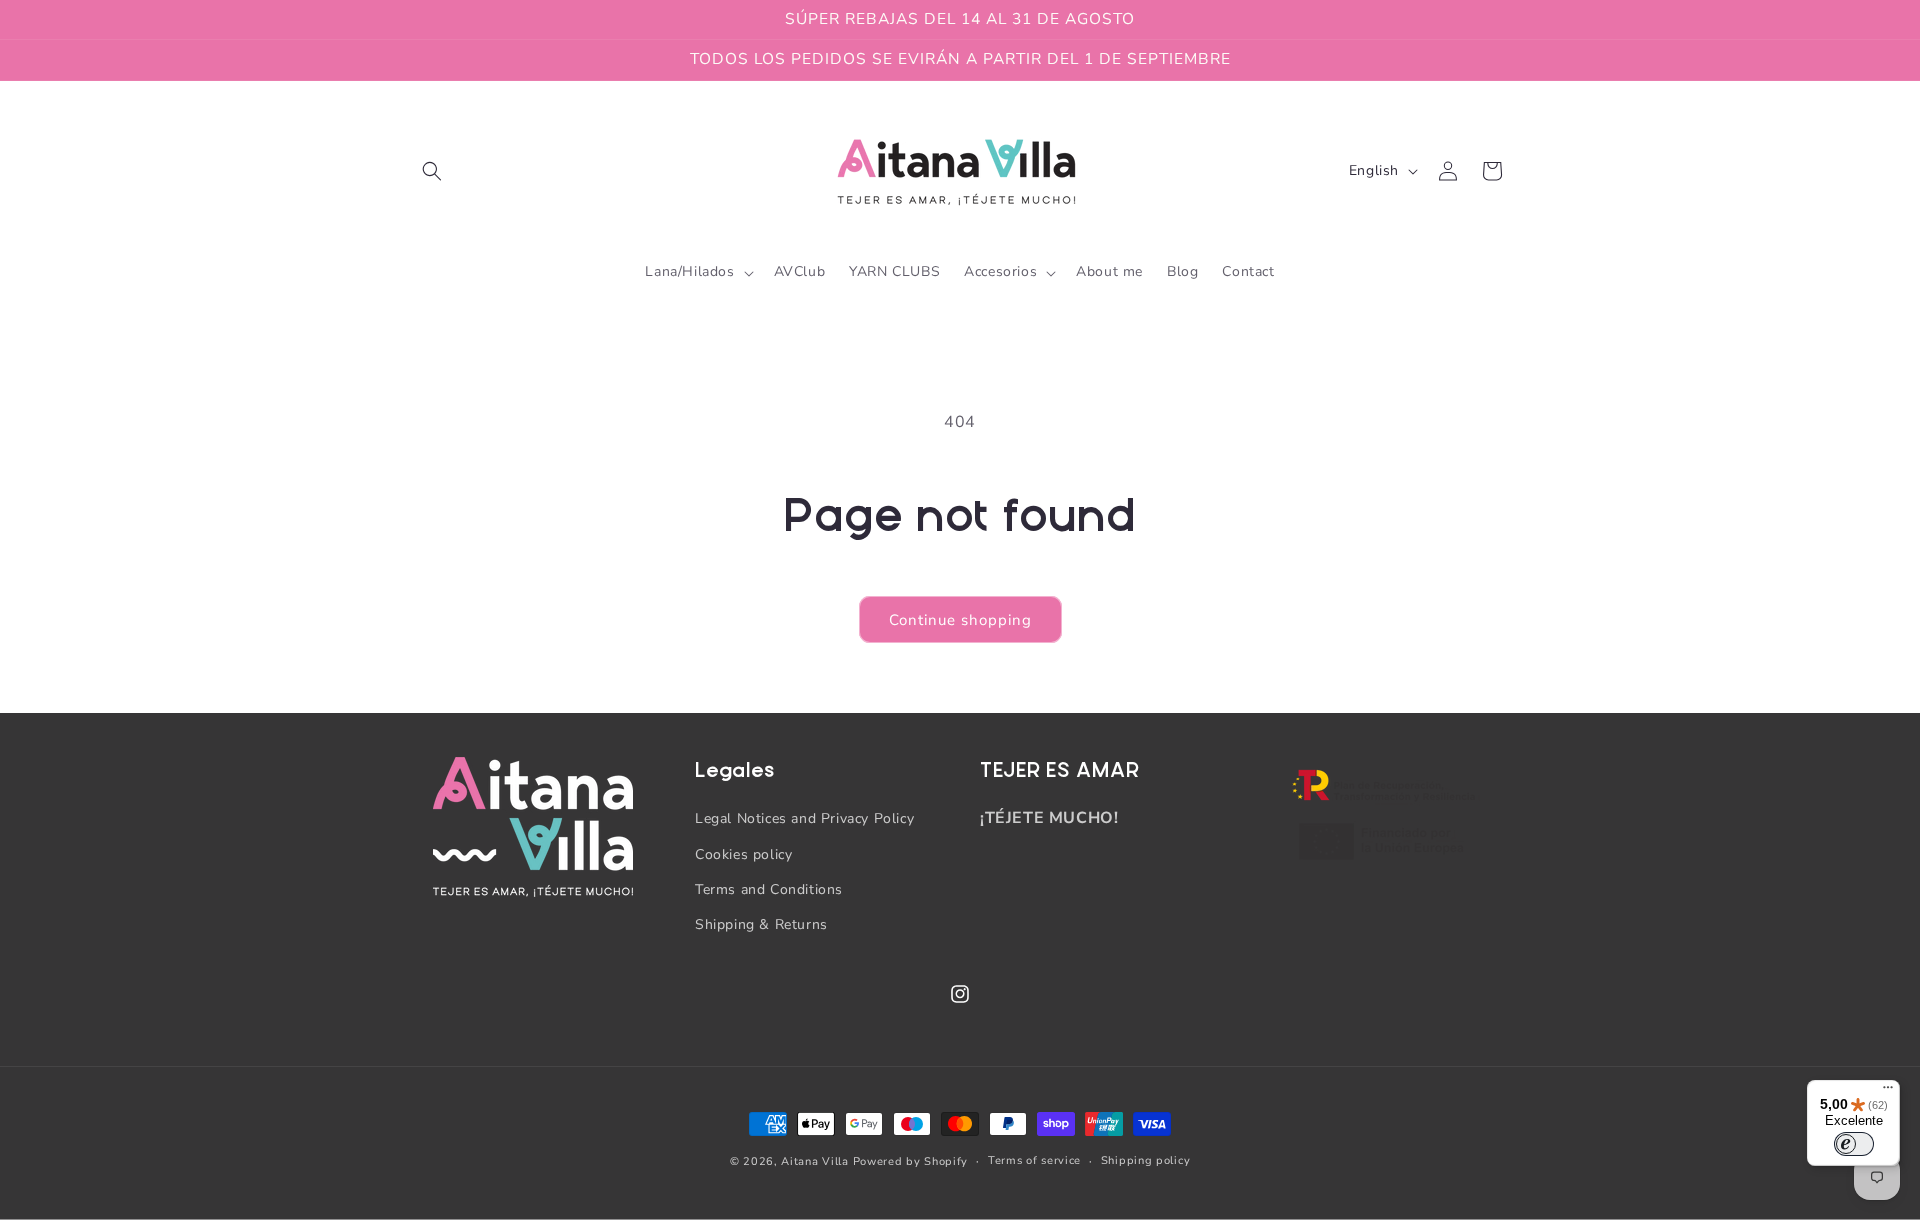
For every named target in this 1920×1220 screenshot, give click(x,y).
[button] (432, 171)
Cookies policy (743, 854)
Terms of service (1034, 1160)
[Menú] (1888, 1092)
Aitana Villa (816, 1161)
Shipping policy (1146, 1160)
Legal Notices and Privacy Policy (804, 818)
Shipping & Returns (761, 924)
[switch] (1854, 1144)
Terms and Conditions (769, 889)
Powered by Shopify (911, 1161)
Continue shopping (960, 620)
